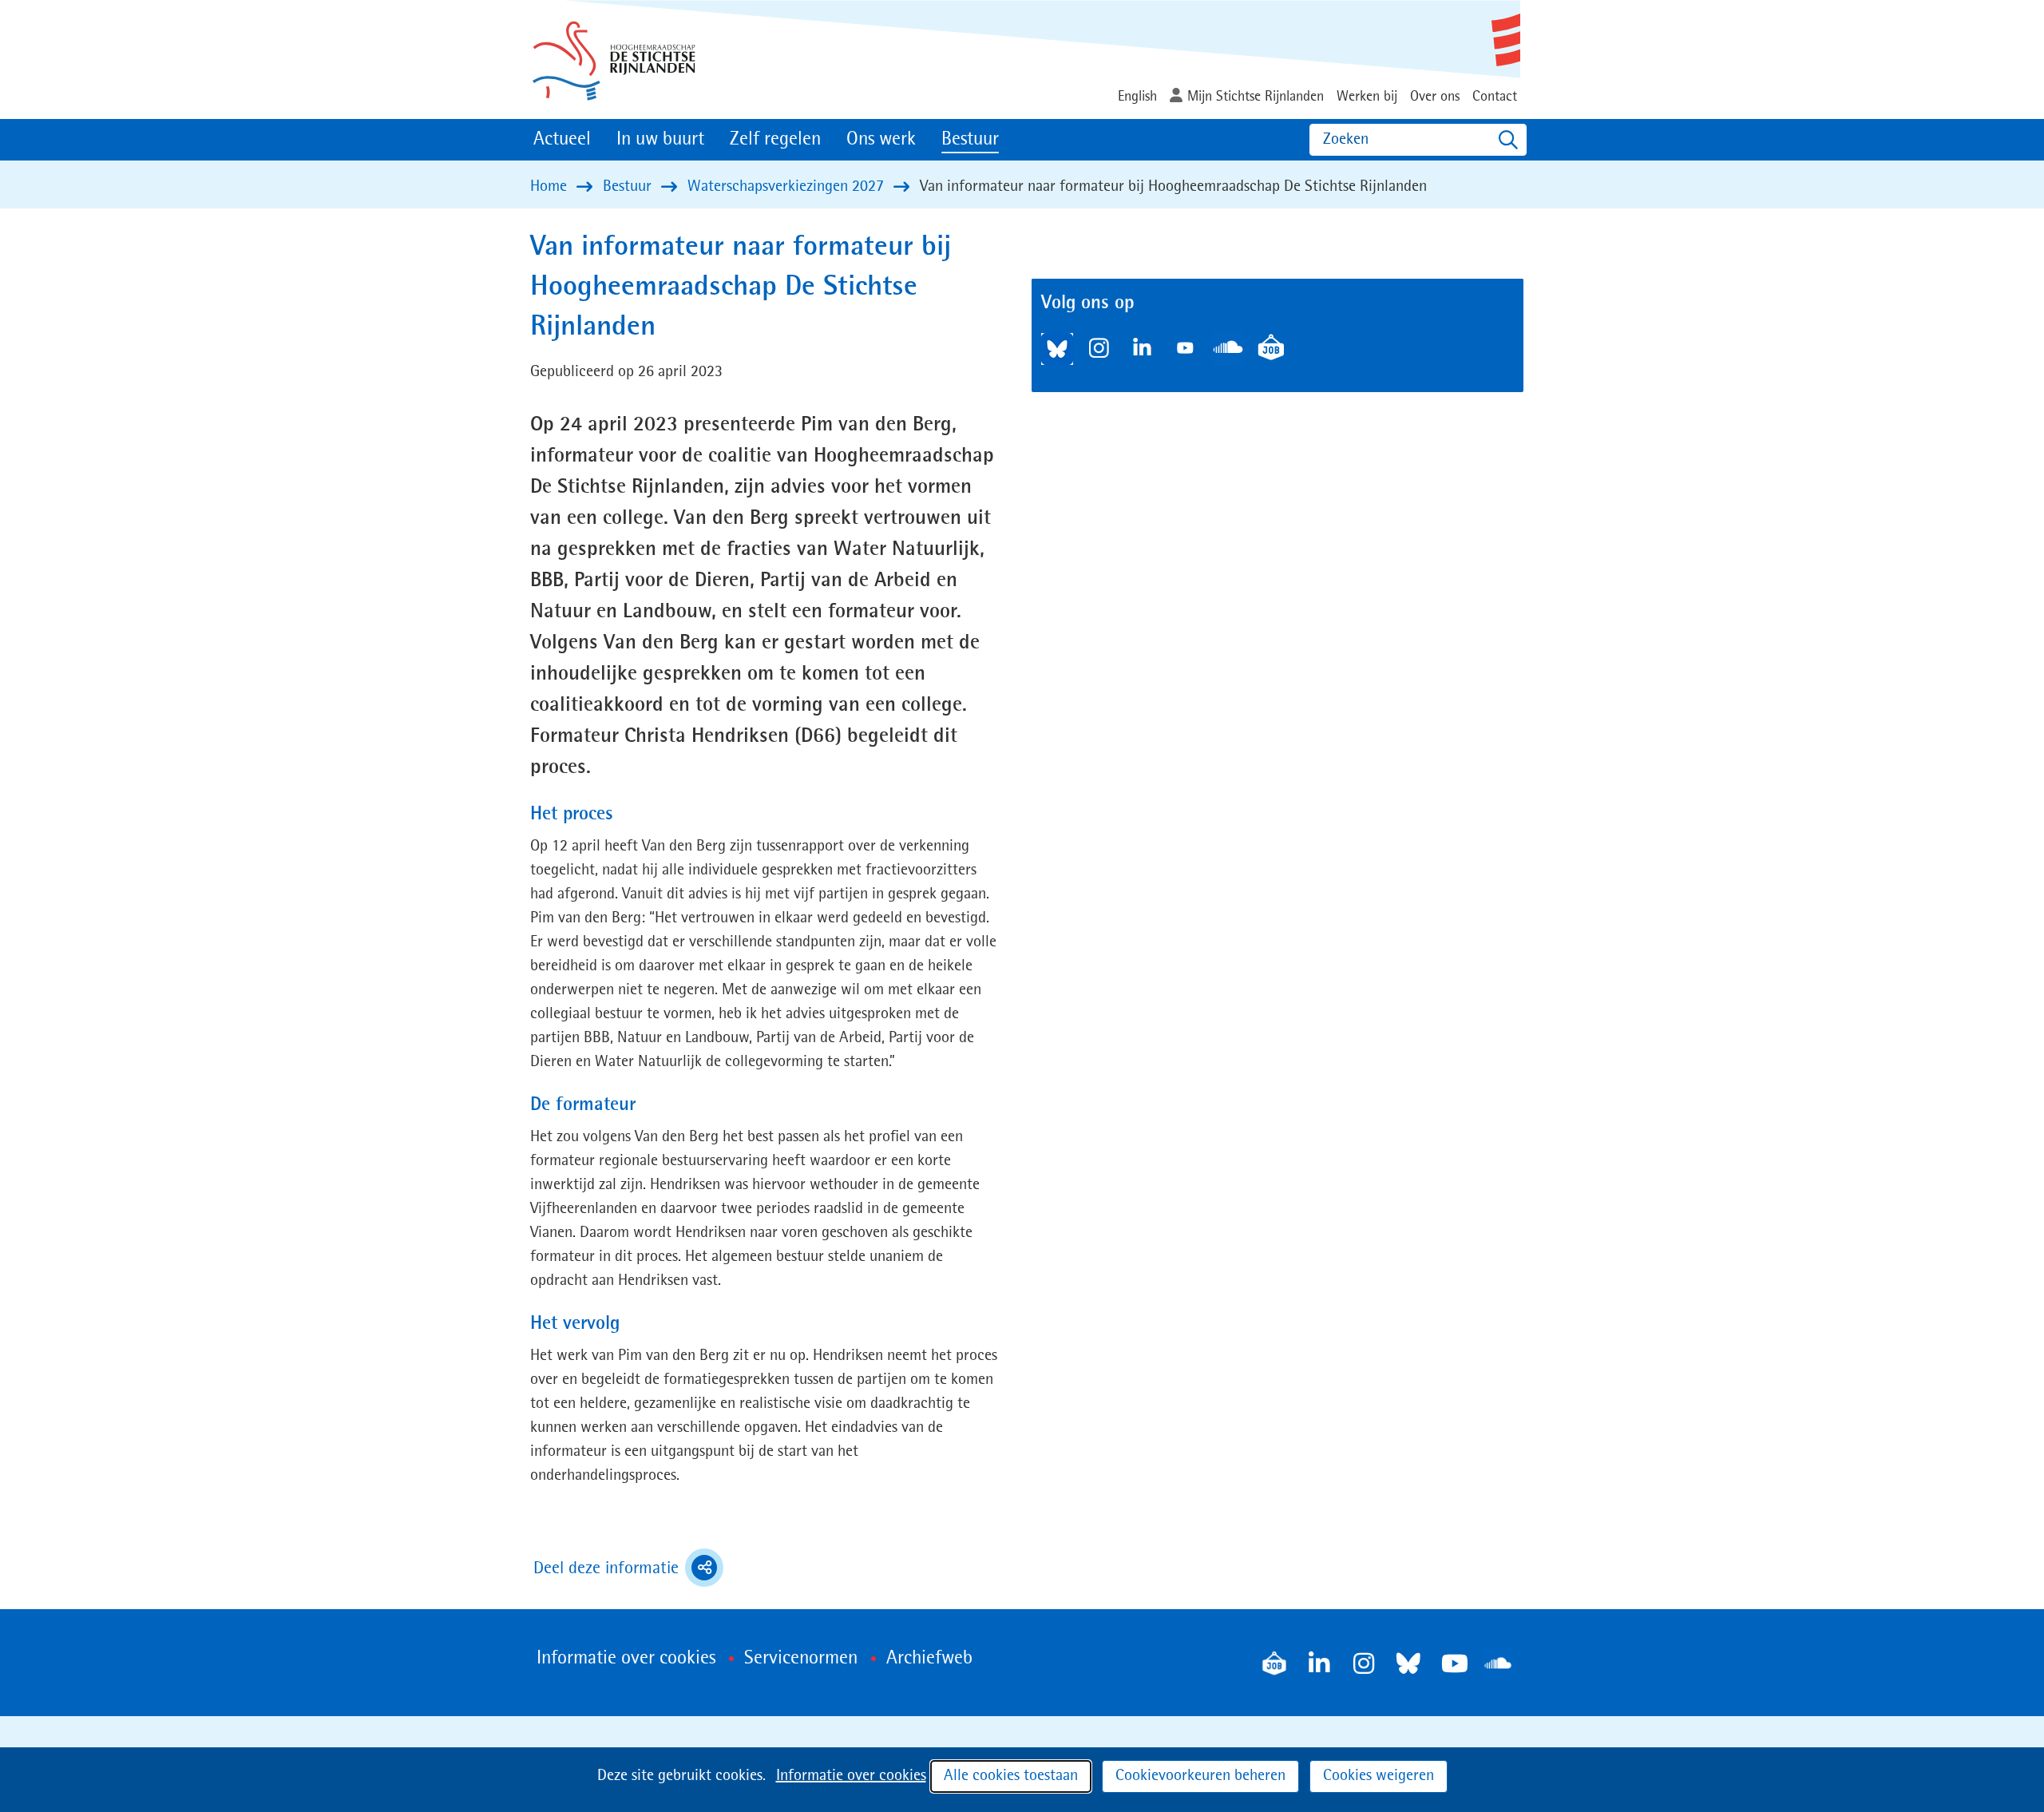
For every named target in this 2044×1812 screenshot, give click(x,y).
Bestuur (970, 140)
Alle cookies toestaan (1011, 1776)
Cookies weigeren (1379, 1776)
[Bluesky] (1408, 1663)
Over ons (1435, 97)
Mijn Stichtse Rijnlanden (1256, 97)
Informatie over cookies (851, 1776)
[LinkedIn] (1319, 1663)
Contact (1495, 97)
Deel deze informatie (628, 1570)
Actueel (562, 140)
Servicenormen (801, 1659)
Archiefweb (929, 1659)
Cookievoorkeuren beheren (1200, 1776)
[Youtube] (1453, 1663)
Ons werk (881, 140)
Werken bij (1367, 97)
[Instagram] (1364, 1663)
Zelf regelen (775, 140)
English (1137, 97)
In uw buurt (660, 140)
